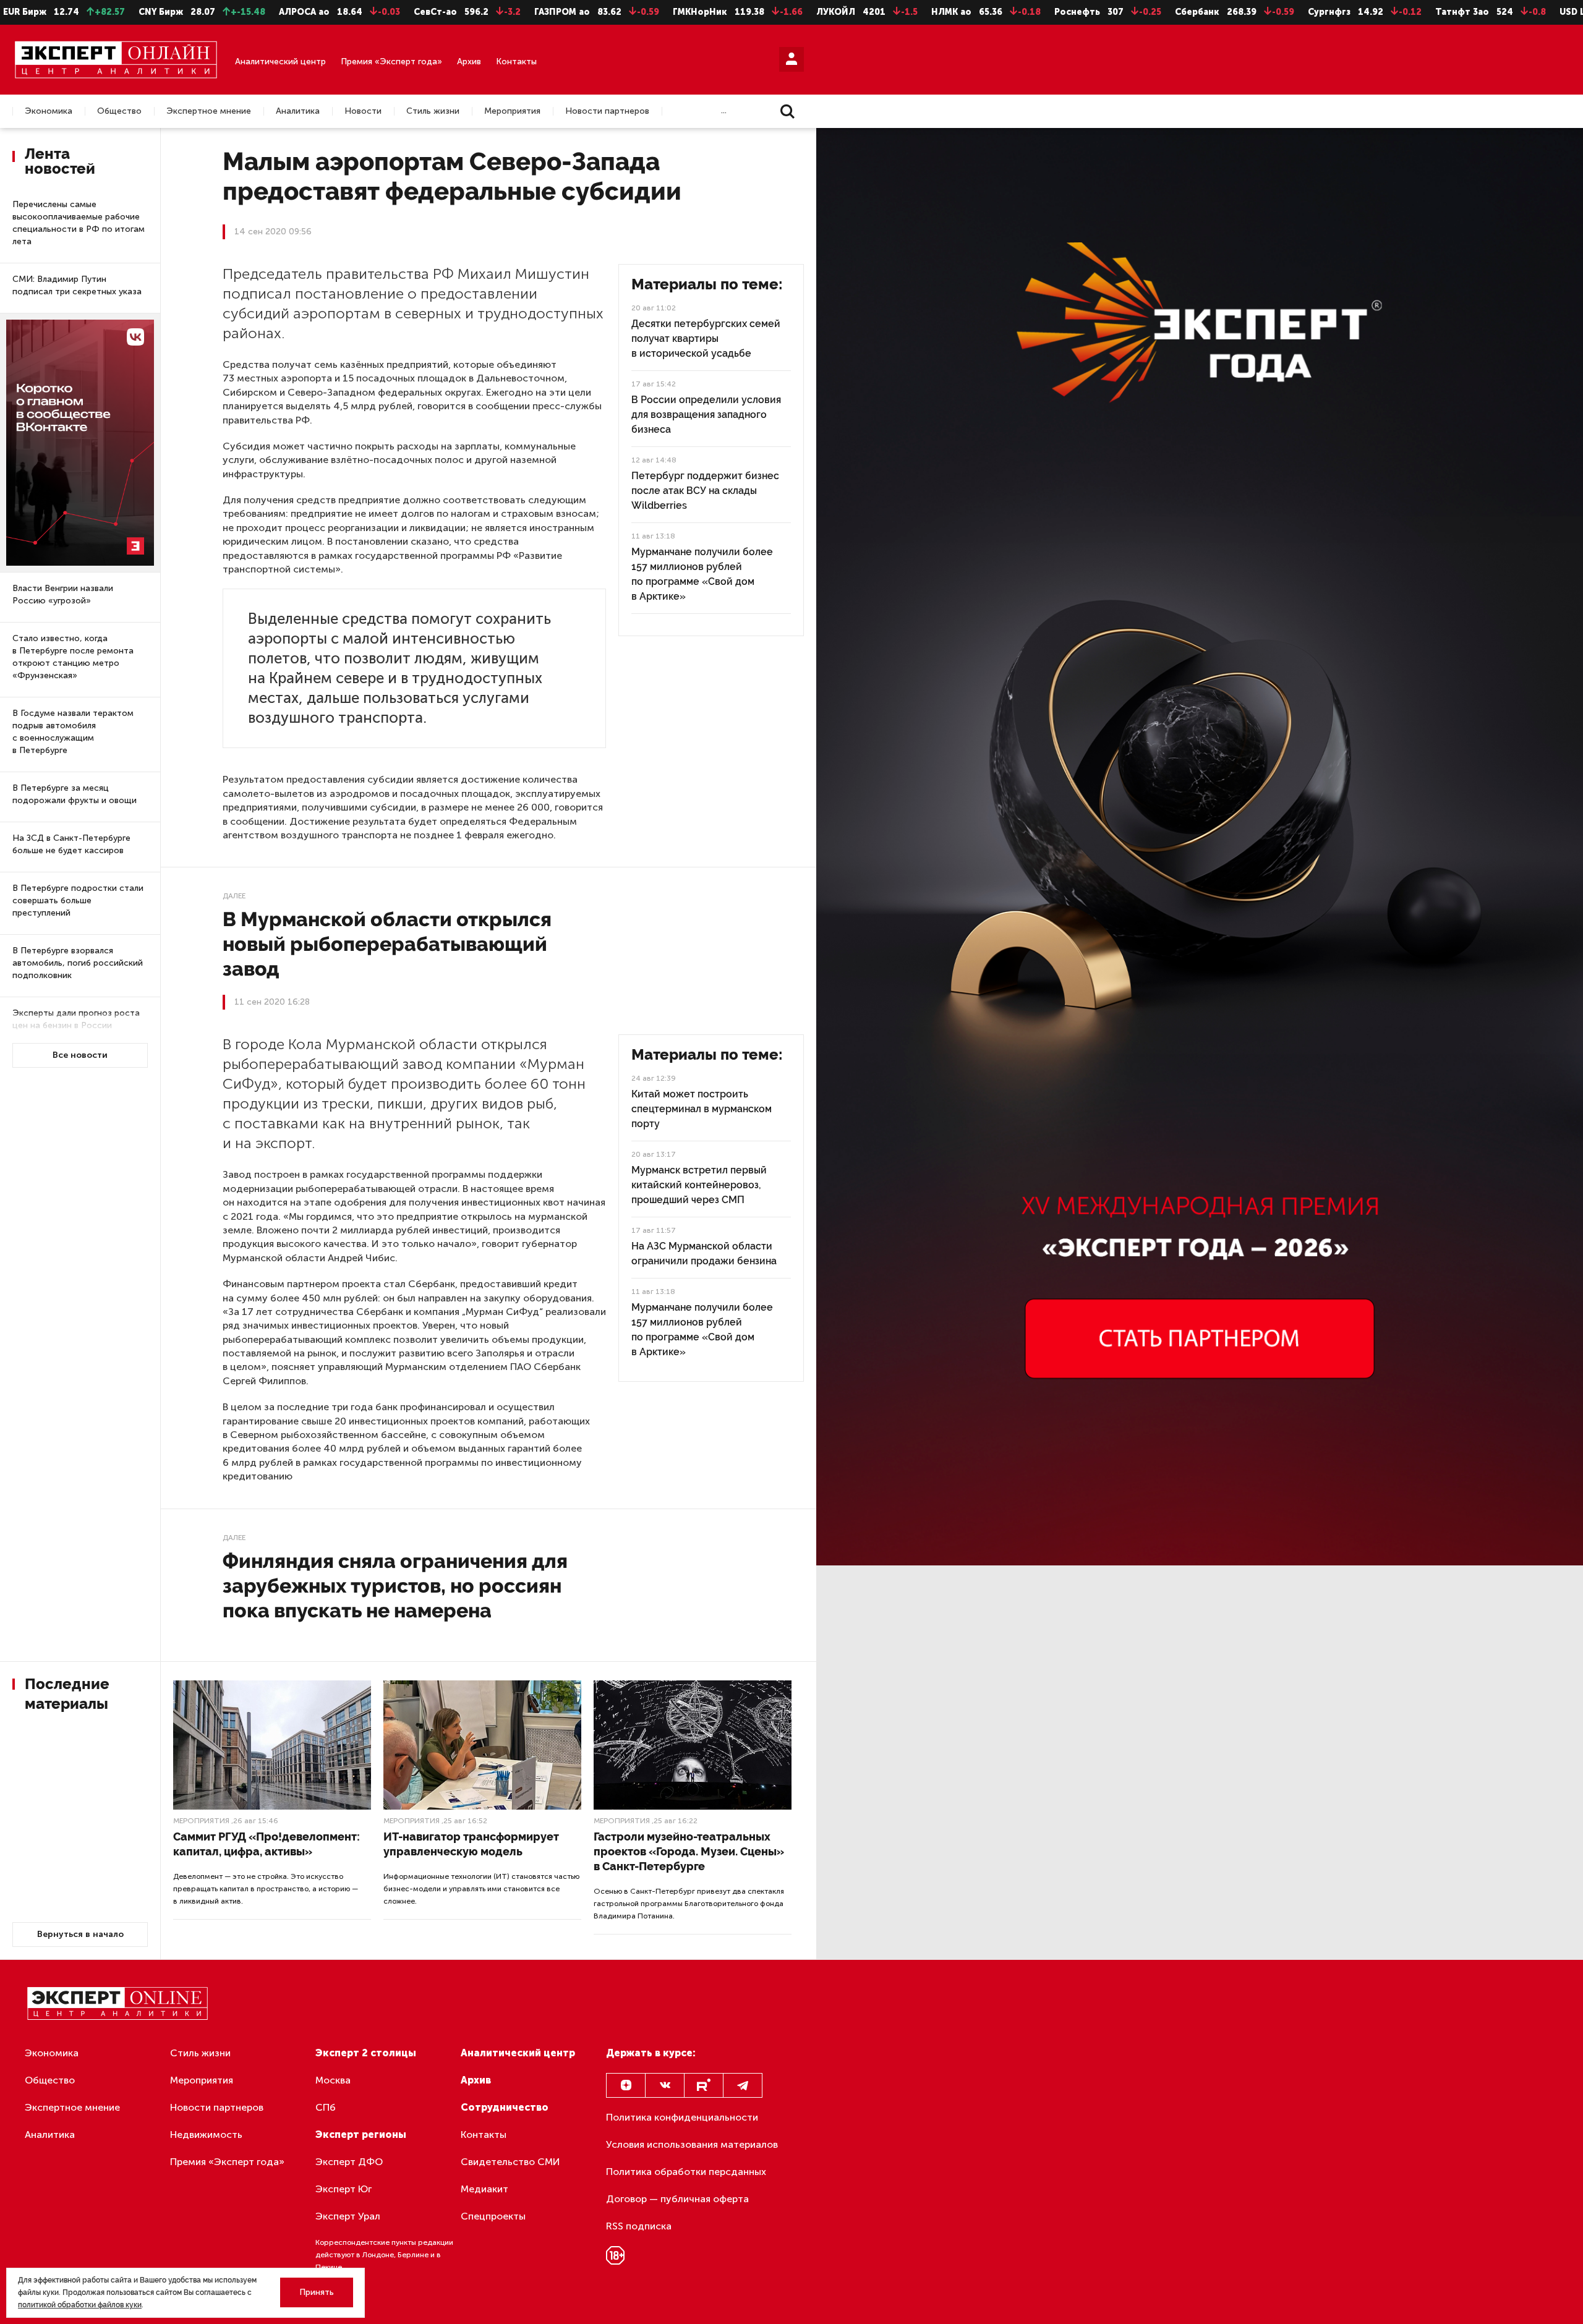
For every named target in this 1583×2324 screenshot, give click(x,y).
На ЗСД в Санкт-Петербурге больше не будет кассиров (71, 844)
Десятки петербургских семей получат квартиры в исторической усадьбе (706, 338)
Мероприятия (512, 111)
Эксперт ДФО (349, 2162)
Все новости (80, 1055)
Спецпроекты (493, 2216)
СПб (326, 2107)
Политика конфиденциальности (682, 2117)
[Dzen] (626, 2085)
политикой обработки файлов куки (80, 2305)
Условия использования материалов (692, 2144)
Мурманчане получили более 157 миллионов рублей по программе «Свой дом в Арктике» (702, 574)
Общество (119, 111)
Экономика (49, 111)
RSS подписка (639, 2226)
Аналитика (298, 111)
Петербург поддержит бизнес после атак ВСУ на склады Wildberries (705, 491)
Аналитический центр (280, 62)
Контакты (516, 62)
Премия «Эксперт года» (391, 62)
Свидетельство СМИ (510, 2162)
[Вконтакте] (665, 2085)
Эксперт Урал (348, 2216)
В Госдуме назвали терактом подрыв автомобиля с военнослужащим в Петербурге (73, 732)
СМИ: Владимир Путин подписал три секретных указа (77, 285)
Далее (234, 896)
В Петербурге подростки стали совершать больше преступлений (78, 900)
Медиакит (484, 2189)
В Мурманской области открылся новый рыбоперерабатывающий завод (387, 944)
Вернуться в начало (80, 1934)
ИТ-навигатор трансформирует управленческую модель (471, 1844)
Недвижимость (206, 2135)
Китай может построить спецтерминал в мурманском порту (702, 1109)
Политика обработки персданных (686, 2172)
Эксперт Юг (343, 2189)
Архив (469, 62)
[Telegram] (743, 2085)
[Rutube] (704, 2085)
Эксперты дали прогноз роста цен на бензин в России (76, 1019)
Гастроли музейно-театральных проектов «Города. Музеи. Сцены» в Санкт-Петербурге (689, 1851)
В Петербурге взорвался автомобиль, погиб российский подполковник (78, 963)
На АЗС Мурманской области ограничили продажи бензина (704, 1254)
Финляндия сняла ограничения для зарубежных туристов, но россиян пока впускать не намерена (395, 1586)
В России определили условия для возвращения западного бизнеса (706, 415)
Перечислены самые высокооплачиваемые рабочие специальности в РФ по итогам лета (79, 223)
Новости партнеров (607, 111)
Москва (333, 2080)
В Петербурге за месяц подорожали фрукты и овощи (75, 794)
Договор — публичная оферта (677, 2199)
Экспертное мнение (209, 111)
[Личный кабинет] (791, 59)
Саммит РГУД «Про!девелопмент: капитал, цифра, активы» (267, 1844)
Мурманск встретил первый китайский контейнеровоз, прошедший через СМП (699, 1185)
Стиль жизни (433, 111)
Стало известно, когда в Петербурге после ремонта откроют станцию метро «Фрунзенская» (73, 657)
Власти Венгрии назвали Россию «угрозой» (63, 594)
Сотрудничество (505, 2107)
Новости (363, 111)
